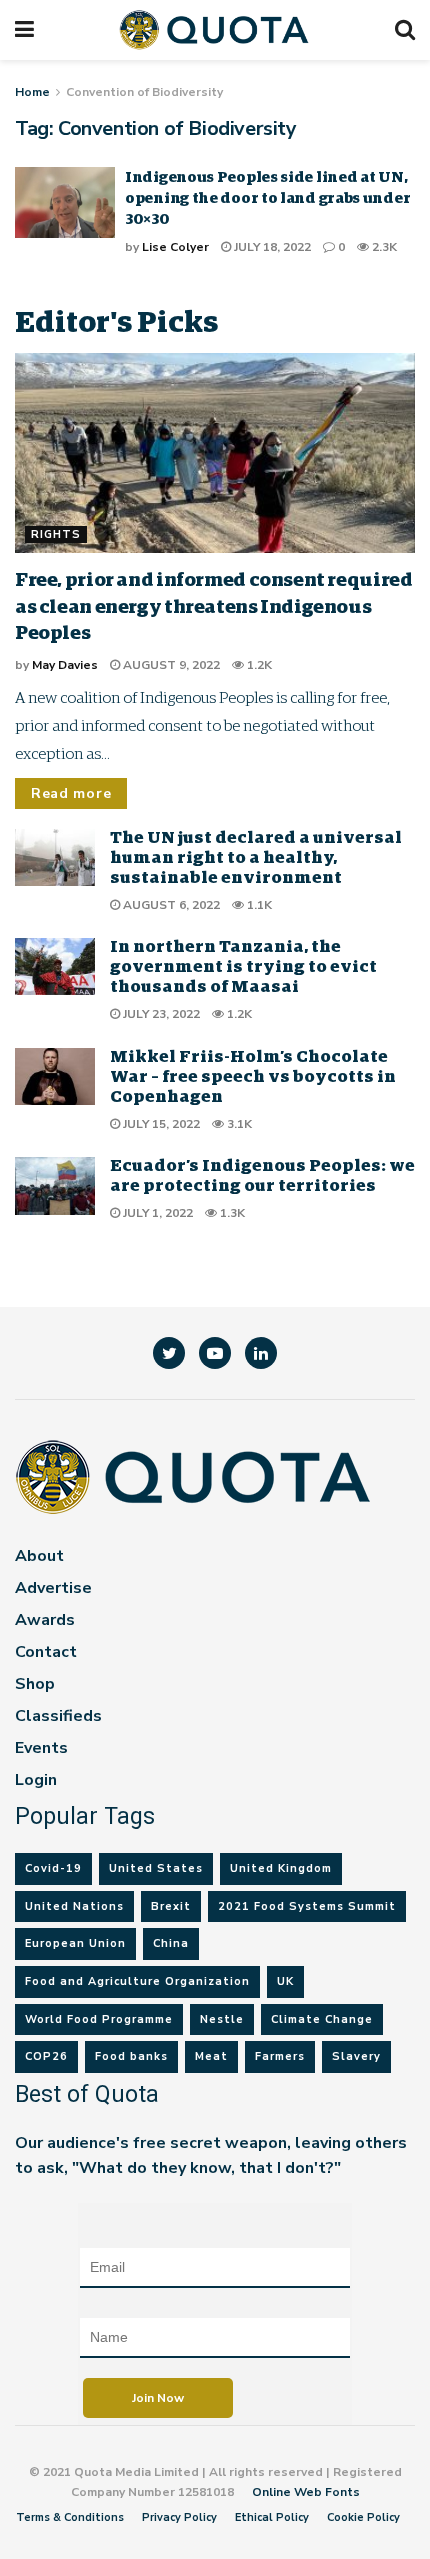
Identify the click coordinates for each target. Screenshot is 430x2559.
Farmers (280, 2056)
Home (32, 92)
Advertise (53, 1588)
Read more (71, 793)
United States (156, 1868)
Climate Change (322, 2019)
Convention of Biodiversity (144, 92)
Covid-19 (53, 1868)
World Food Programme (99, 2019)
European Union (75, 1943)
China (171, 1943)
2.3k (383, 247)
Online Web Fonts (306, 2492)
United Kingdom (281, 1868)
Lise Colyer (175, 247)
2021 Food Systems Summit (307, 1906)
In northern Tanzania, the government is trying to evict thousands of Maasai (243, 967)
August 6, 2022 (170, 905)
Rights (56, 534)
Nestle (222, 2019)
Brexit (171, 1906)
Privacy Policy (179, 2517)
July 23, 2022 (160, 1014)
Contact (46, 1652)
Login (36, 1780)
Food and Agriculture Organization (137, 1981)
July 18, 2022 (271, 247)
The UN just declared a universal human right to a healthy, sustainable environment (256, 858)
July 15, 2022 (160, 1124)
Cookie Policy (363, 2517)
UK (285, 1981)
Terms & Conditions (70, 2517)
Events (41, 1748)
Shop (35, 1684)
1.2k (258, 665)
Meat (211, 2056)
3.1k (238, 1124)
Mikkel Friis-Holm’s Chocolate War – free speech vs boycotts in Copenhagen (253, 1077)
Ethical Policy (272, 2517)
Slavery (356, 2056)
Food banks (131, 2056)
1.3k (231, 1213)
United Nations (74, 1906)
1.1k (258, 905)
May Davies (65, 665)
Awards (45, 1620)
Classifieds (58, 1716)
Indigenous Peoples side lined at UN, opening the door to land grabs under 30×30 (267, 198)
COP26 (46, 2056)
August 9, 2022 (170, 665)
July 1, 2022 (156, 1213)
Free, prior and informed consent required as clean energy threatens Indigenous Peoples (213, 607)
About (39, 1556)
